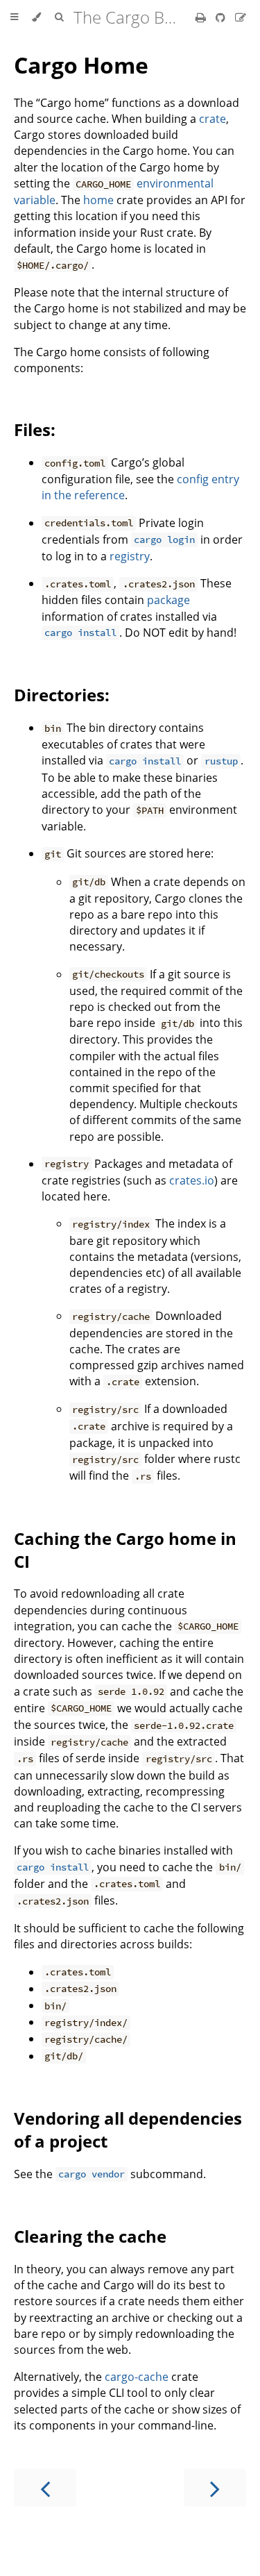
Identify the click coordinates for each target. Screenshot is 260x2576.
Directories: (62, 695)
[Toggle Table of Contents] (14, 17)
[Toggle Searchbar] (59, 17)
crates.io (192, 1180)
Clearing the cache (90, 2236)
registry (130, 556)
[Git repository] (222, 17)
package (168, 600)
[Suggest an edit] (241, 17)
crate (213, 119)
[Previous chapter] (45, 2487)
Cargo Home (81, 65)
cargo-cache (137, 2377)
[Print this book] (202, 17)
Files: (35, 429)
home (98, 200)
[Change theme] (36, 17)
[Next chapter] (215, 2487)
